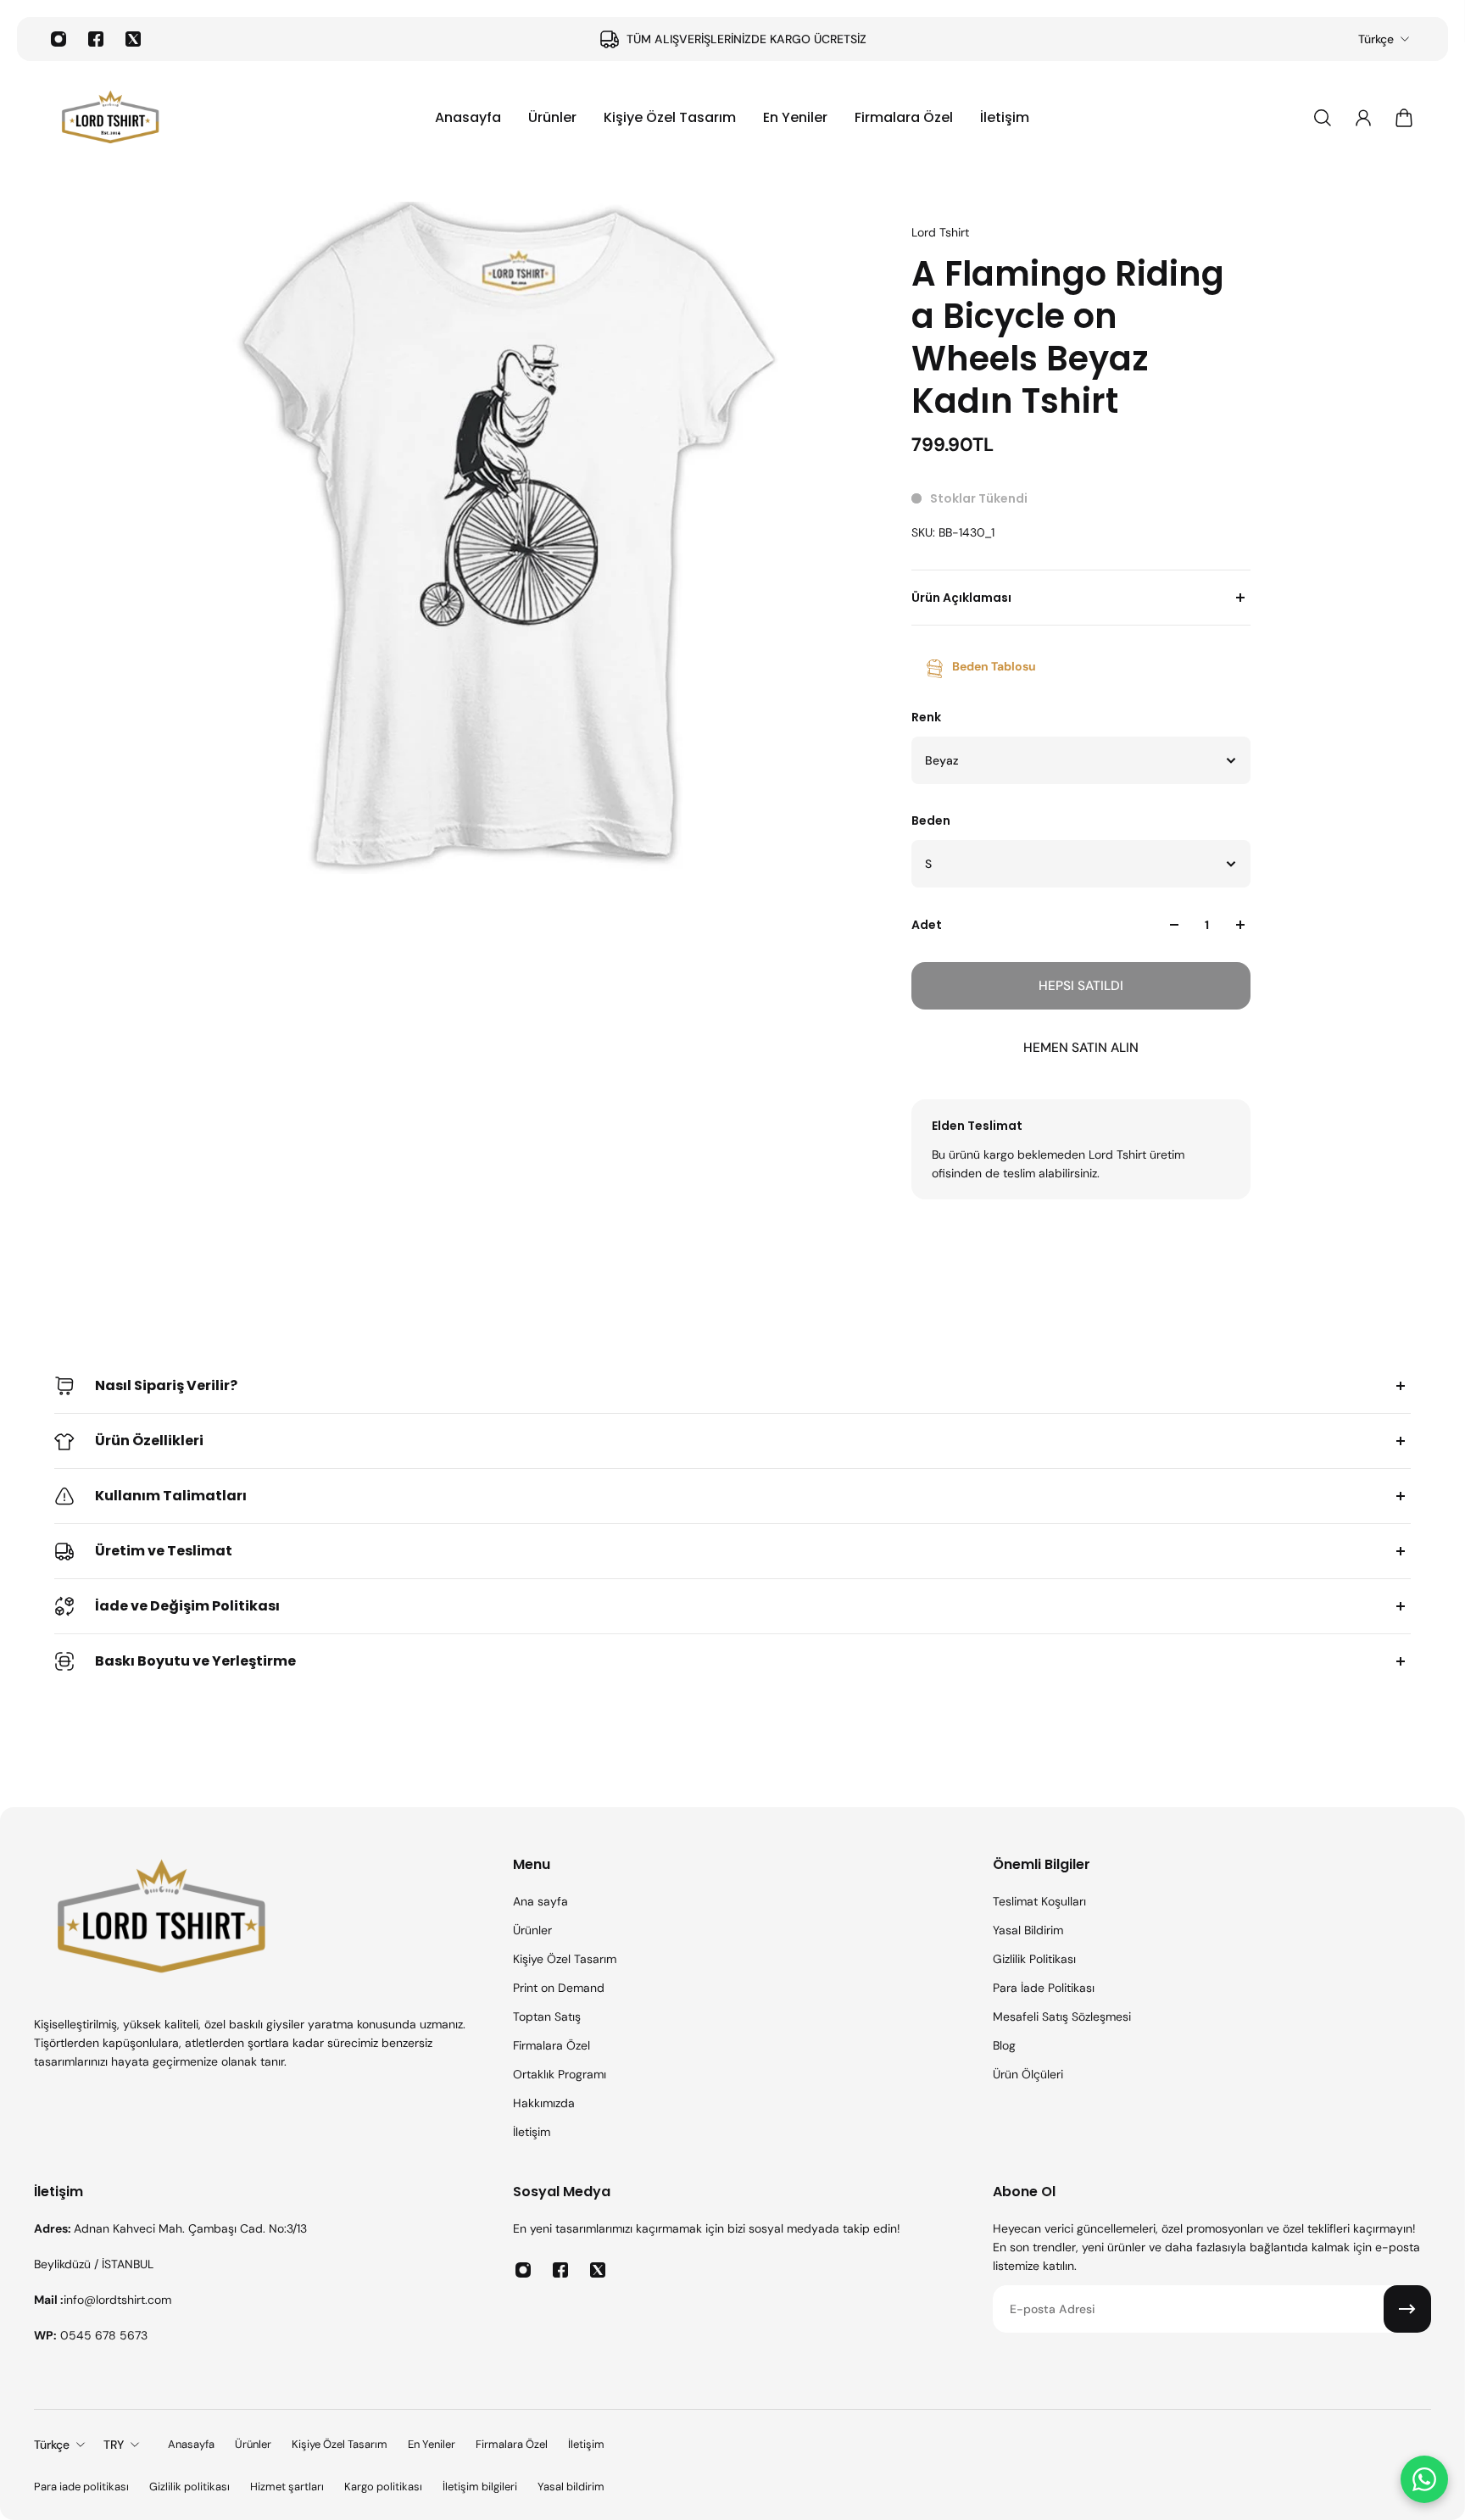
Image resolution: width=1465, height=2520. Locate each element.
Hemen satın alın (1081, 1048)
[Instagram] (58, 39)
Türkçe (1376, 39)
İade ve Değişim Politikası (187, 1606)
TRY (114, 2445)
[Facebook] (96, 39)
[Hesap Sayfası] (1363, 118)
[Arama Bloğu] (1323, 118)
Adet (927, 925)
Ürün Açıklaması (961, 598)
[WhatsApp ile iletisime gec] (1424, 2479)
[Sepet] (1404, 118)
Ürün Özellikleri (149, 1441)
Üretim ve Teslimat (164, 1551)
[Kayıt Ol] (1407, 2309)
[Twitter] (133, 39)
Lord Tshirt (940, 232)
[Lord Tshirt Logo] (110, 118)
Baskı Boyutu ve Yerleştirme (195, 1661)
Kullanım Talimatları (171, 1496)
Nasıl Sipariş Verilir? (166, 1385)
